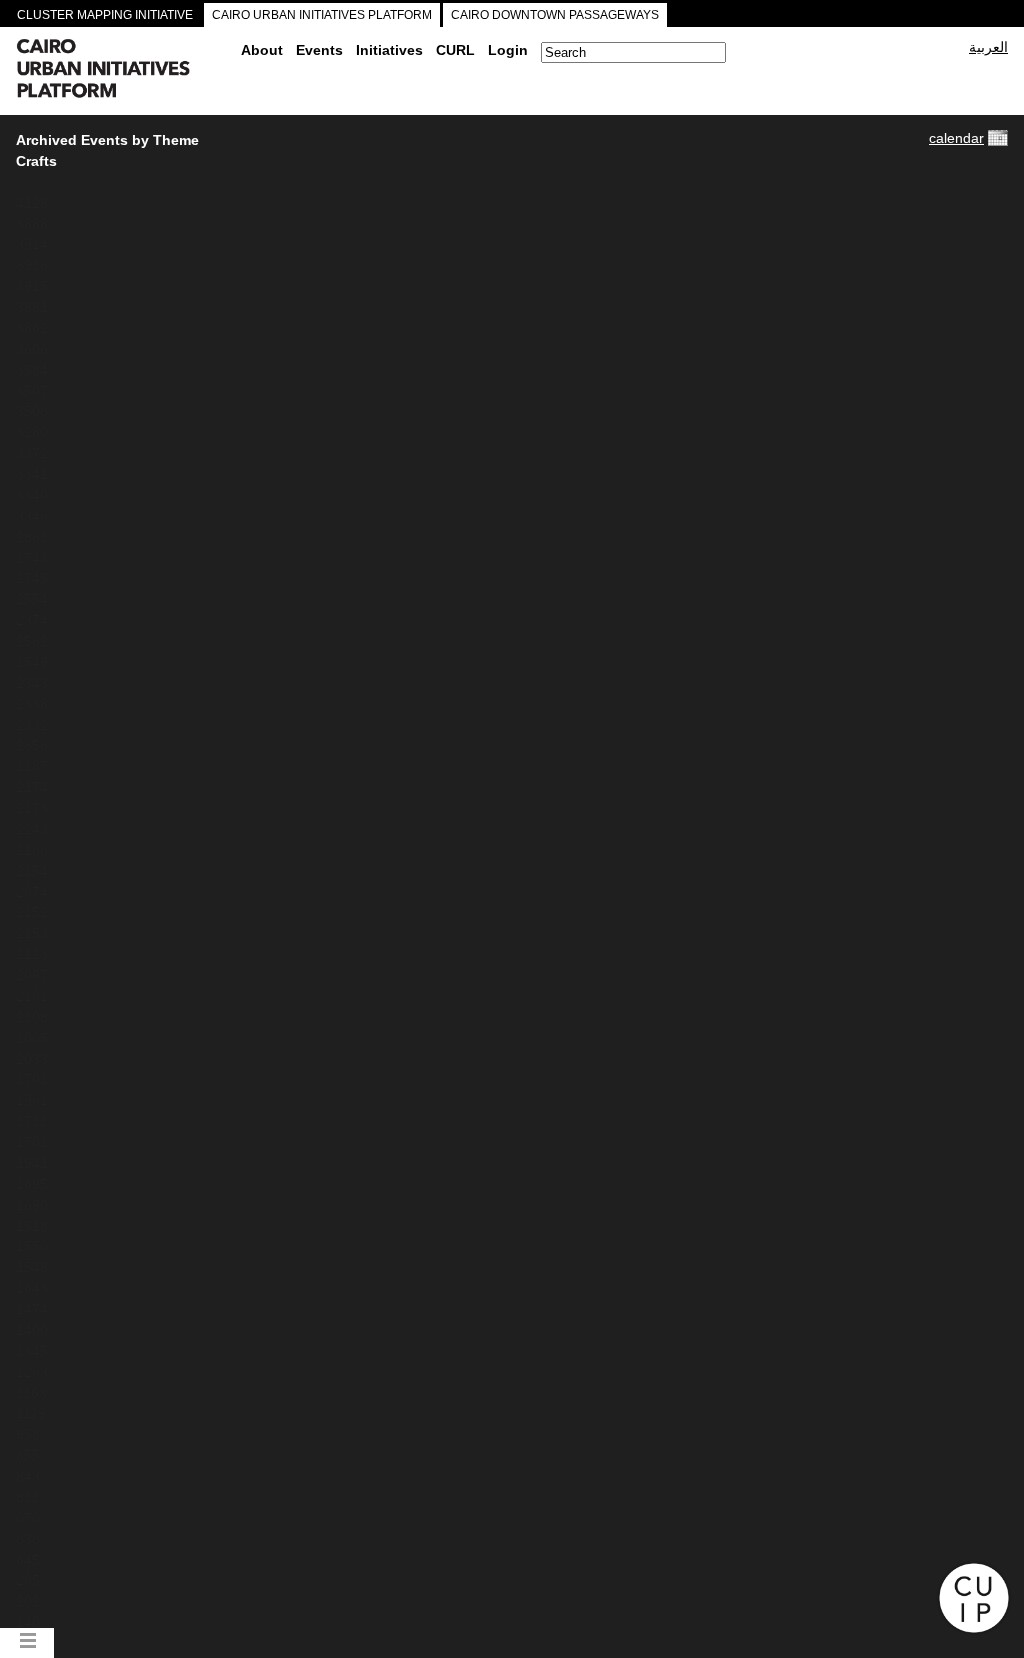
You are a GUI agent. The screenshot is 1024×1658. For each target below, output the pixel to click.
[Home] (121, 71)
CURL (455, 50)
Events (319, 50)
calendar (956, 138)
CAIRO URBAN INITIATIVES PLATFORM (322, 15)
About (262, 50)
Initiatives (389, 50)
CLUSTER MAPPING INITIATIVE (105, 15)
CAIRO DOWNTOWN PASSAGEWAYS (555, 15)
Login (508, 50)
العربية (988, 47)
